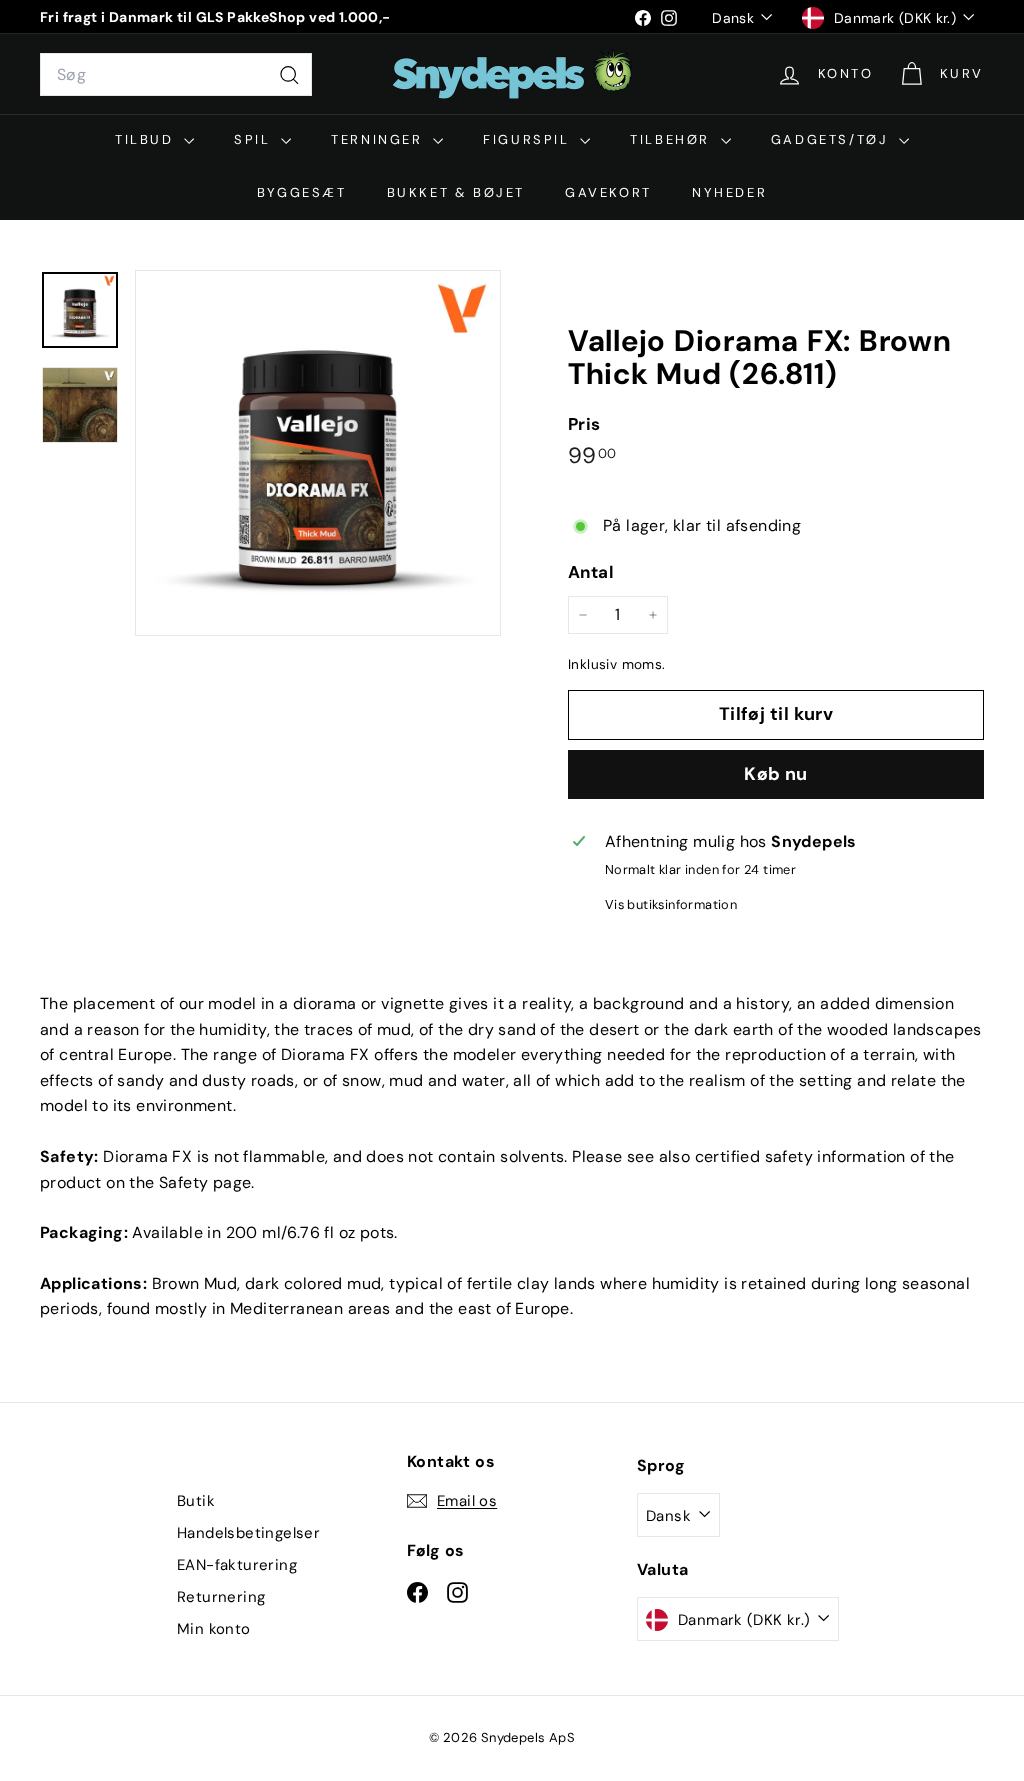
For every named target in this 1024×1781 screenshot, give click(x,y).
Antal (591, 572)
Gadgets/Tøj (832, 139)
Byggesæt (302, 192)
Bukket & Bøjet (456, 192)
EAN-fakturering (237, 1565)
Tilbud (147, 139)
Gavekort (608, 192)
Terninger (379, 139)
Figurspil (529, 139)
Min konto (214, 1629)
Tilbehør (672, 139)
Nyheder (729, 192)
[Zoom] (318, 453)
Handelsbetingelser (248, 1533)
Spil (255, 139)
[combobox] (176, 75)
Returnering (221, 1597)
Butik (196, 1501)
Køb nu (776, 774)
